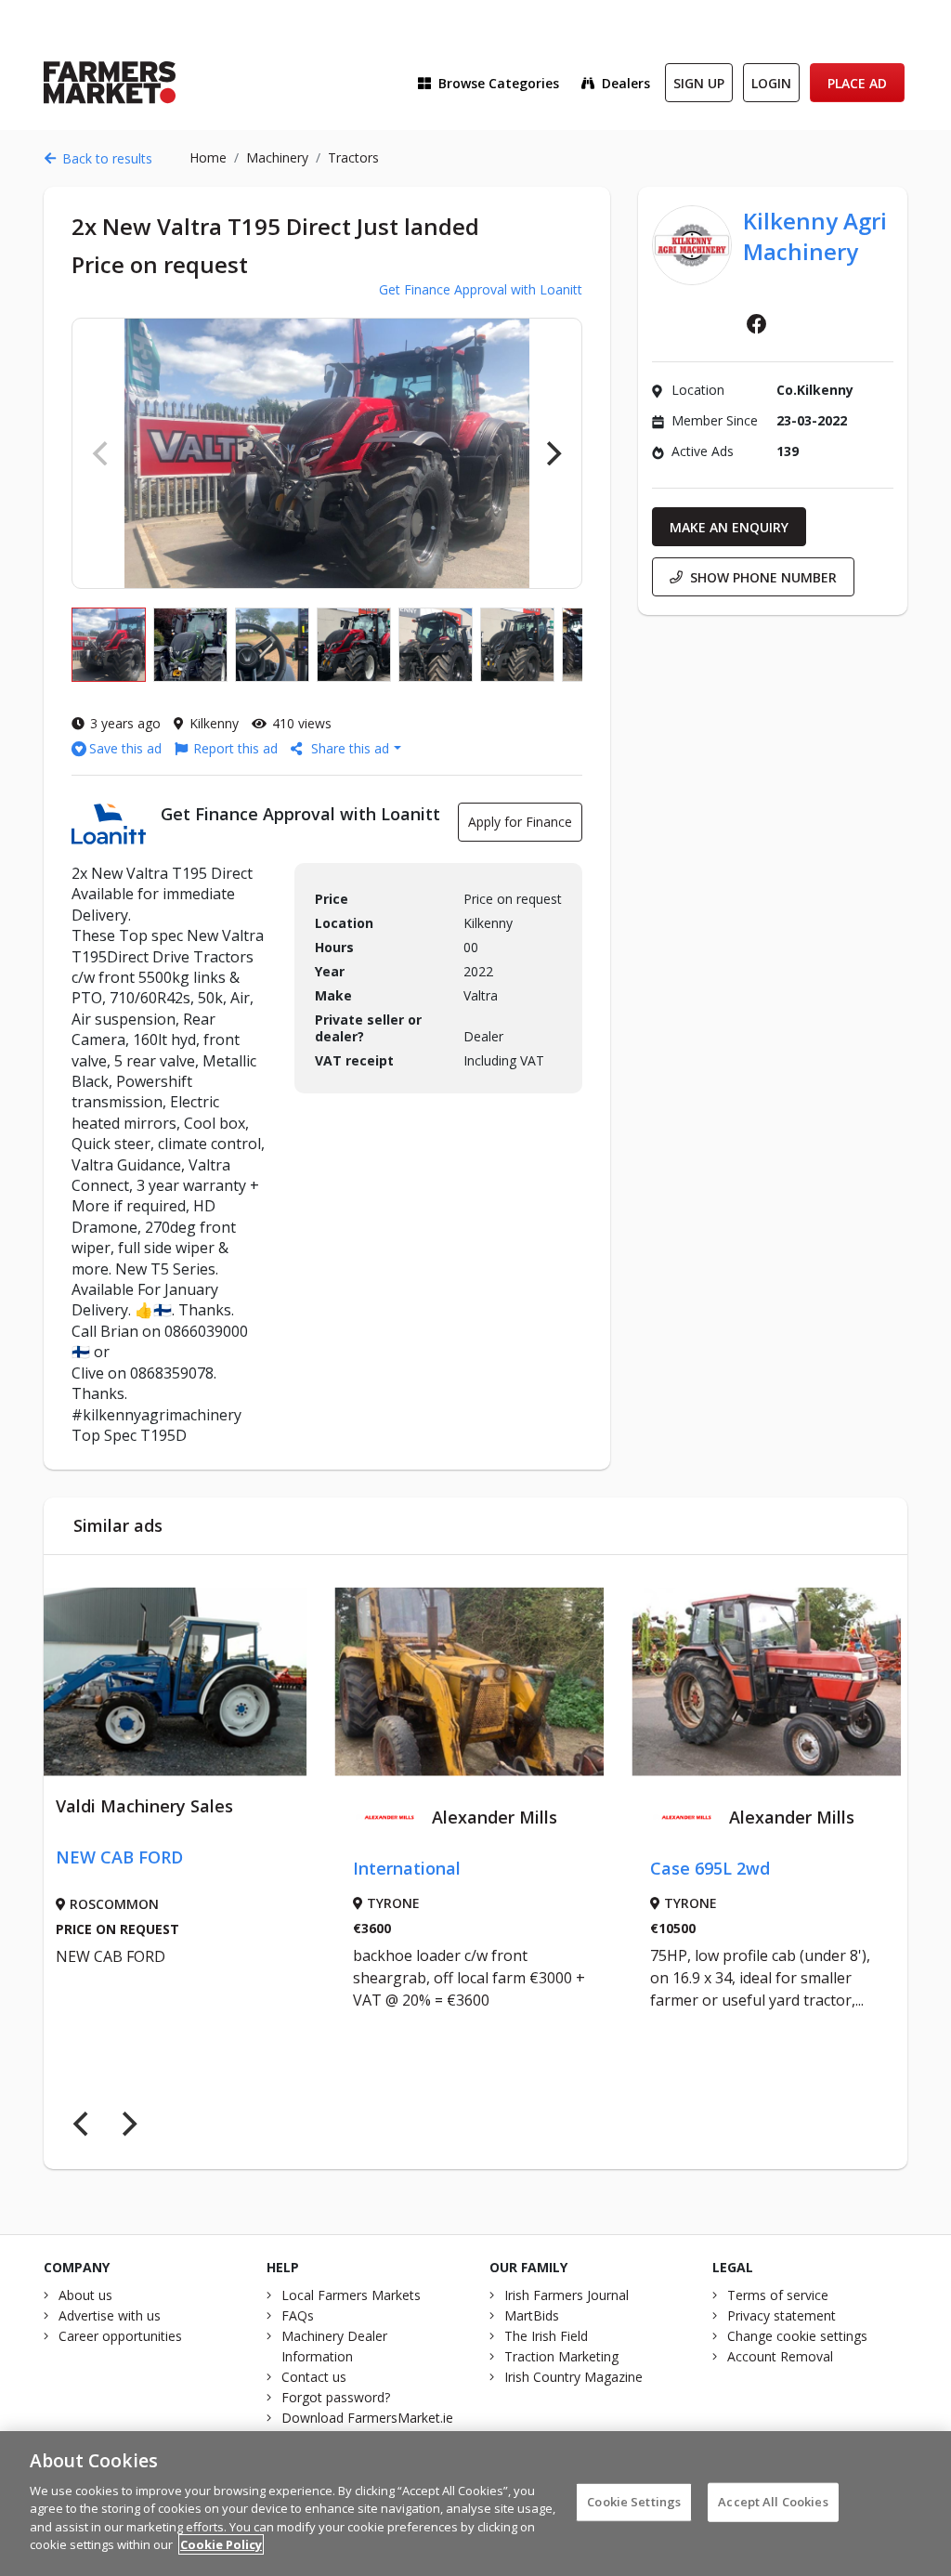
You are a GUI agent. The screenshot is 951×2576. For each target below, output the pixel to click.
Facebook (757, 324)
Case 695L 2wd (433, 1868)
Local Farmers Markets (351, 2295)
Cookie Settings (634, 2502)
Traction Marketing (561, 2356)
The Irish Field (546, 2336)
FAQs (298, 2315)
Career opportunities (120, 2336)
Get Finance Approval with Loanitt (481, 289)
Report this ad (235, 748)
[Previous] (83, 2125)
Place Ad (857, 83)
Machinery (277, 157)
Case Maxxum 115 (744, 1868)
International (130, 1868)
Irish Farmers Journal (567, 2295)
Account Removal (780, 2356)
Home (208, 157)
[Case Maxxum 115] (787, 1682)
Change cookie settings (797, 2336)
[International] (192, 1682)
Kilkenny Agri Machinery (815, 236)
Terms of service (778, 2295)
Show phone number (763, 577)
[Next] (552, 453)
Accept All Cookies (773, 2502)
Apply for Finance (520, 822)
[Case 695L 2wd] (489, 1682)
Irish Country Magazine (573, 2377)
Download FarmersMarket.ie (367, 2418)
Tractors (353, 157)
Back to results (107, 158)
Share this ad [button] (350, 748)
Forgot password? (336, 2397)
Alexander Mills (218, 1817)
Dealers (626, 83)
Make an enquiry (729, 527)
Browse (499, 83)
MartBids (532, 2315)
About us (85, 2295)
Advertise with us (110, 2315)
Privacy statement (782, 2315)
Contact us (314, 2377)
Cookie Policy (221, 2544)
